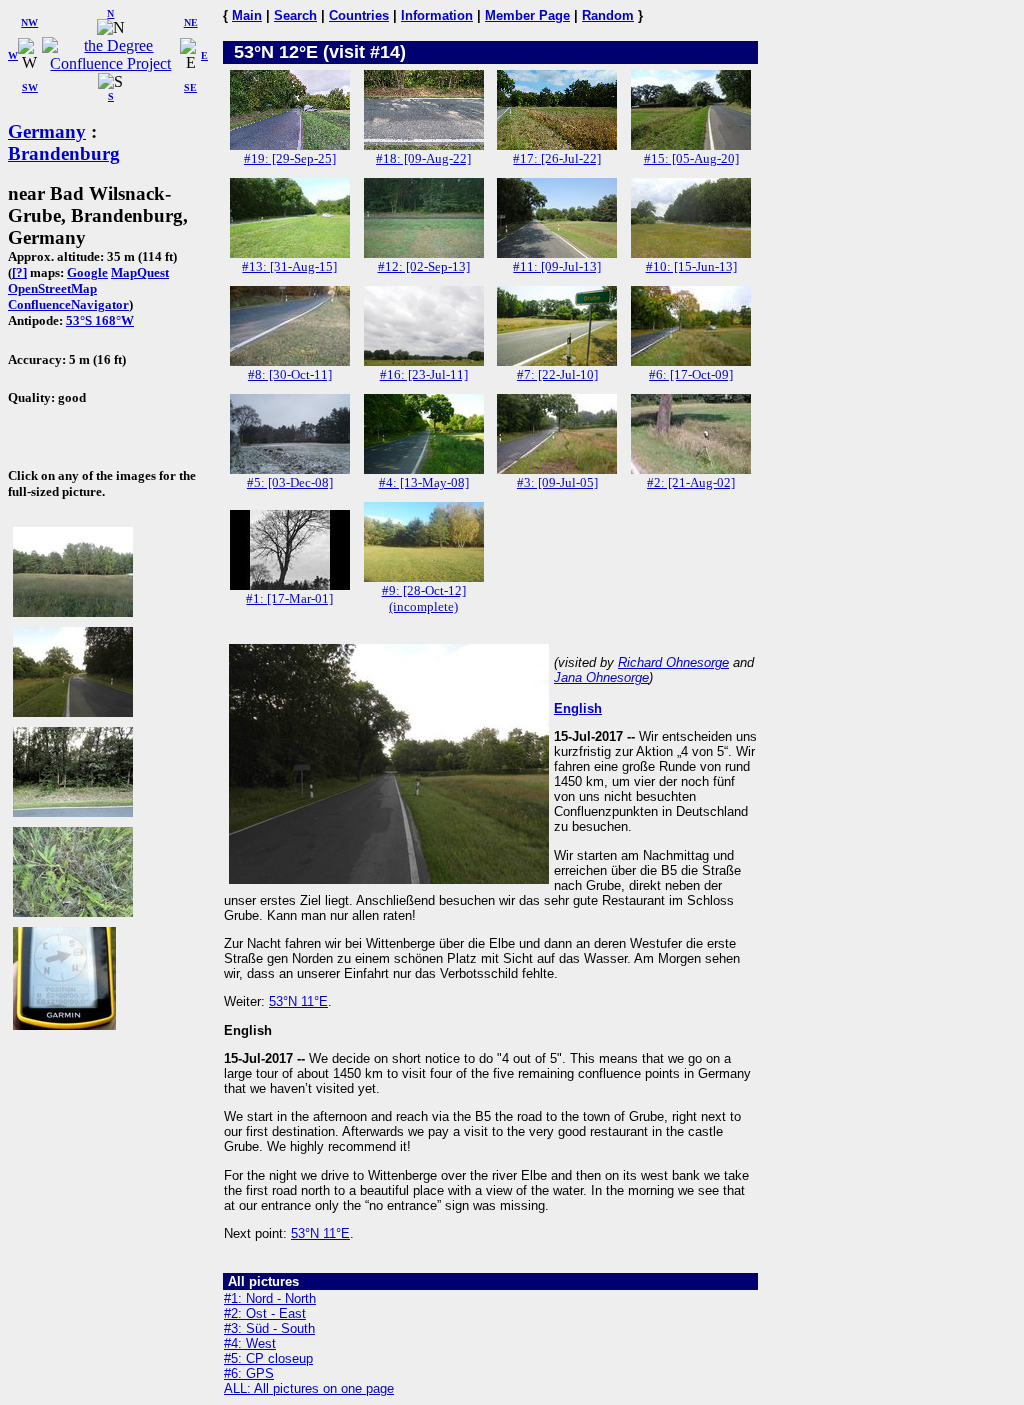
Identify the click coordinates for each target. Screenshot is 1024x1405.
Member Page (527, 15)
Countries (359, 15)
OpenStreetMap (52, 288)
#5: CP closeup (268, 1358)
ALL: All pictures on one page (309, 1388)
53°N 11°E (298, 1001)
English (578, 708)
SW (30, 87)
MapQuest (140, 272)
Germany (47, 131)
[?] (19, 272)
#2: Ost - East (265, 1313)
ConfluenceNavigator (68, 304)
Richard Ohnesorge (673, 662)
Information (437, 15)
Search (295, 15)
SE (190, 87)
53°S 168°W (100, 320)
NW (29, 22)
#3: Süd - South (269, 1328)
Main (247, 15)
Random (608, 15)
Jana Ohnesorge (601, 677)
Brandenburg (64, 153)
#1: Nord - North (270, 1298)
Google (87, 272)
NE (191, 22)
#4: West (250, 1343)
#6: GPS (249, 1373)
